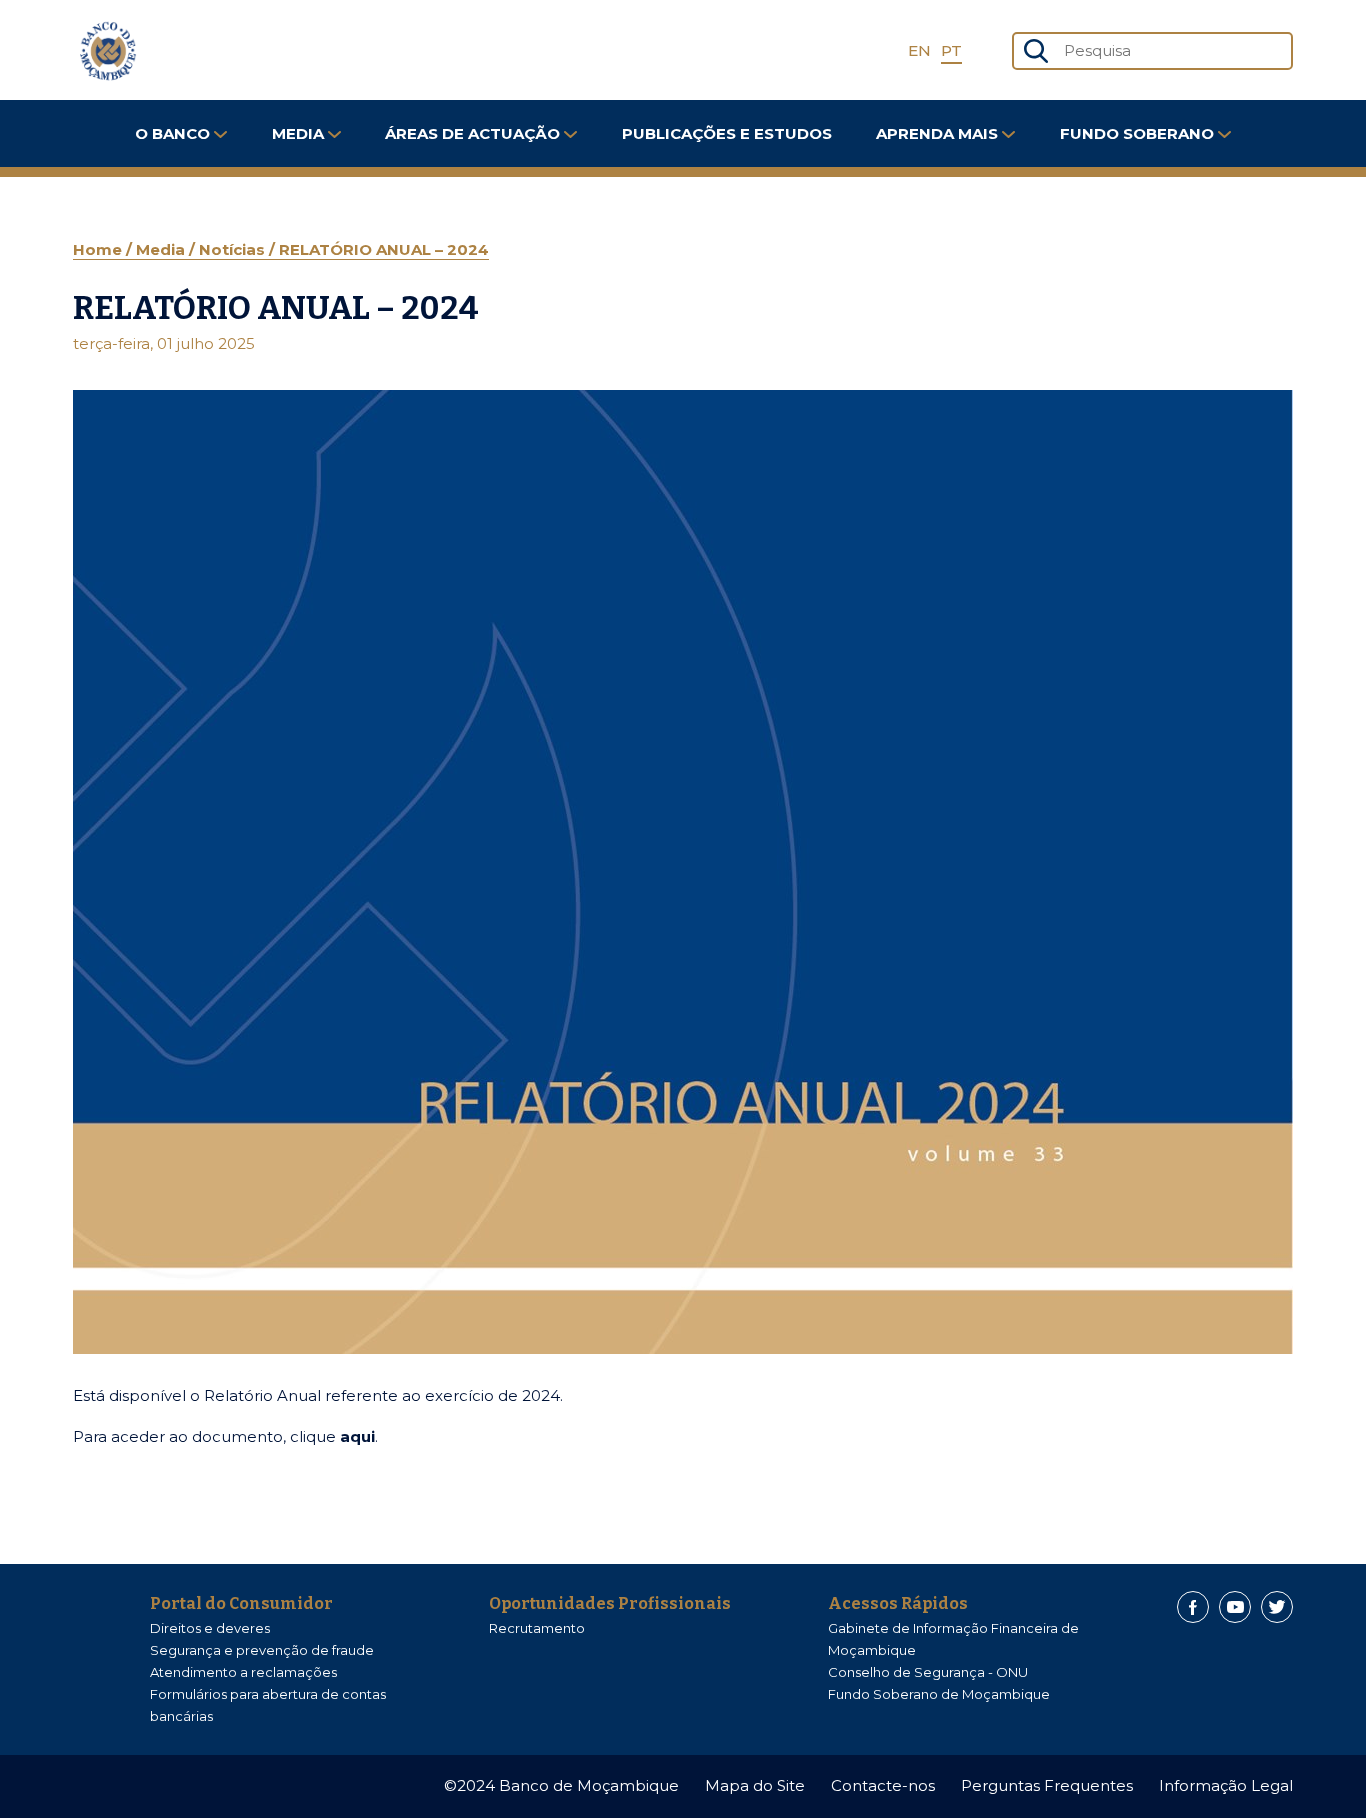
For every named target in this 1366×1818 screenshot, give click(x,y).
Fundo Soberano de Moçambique (939, 1694)
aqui (357, 1436)
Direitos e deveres (210, 1628)
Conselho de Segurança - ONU (928, 1672)
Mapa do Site (755, 1785)
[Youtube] (1235, 1607)
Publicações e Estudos (727, 133)
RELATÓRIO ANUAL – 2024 (384, 249)
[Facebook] (1193, 1607)
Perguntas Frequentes (1047, 1785)
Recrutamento (537, 1628)
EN (919, 50)
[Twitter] (1277, 1607)
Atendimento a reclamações (243, 1672)
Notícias (234, 249)
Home (99, 249)
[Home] (108, 51)
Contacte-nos (883, 1785)
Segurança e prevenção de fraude (262, 1650)
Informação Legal (1226, 1785)
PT (951, 50)
